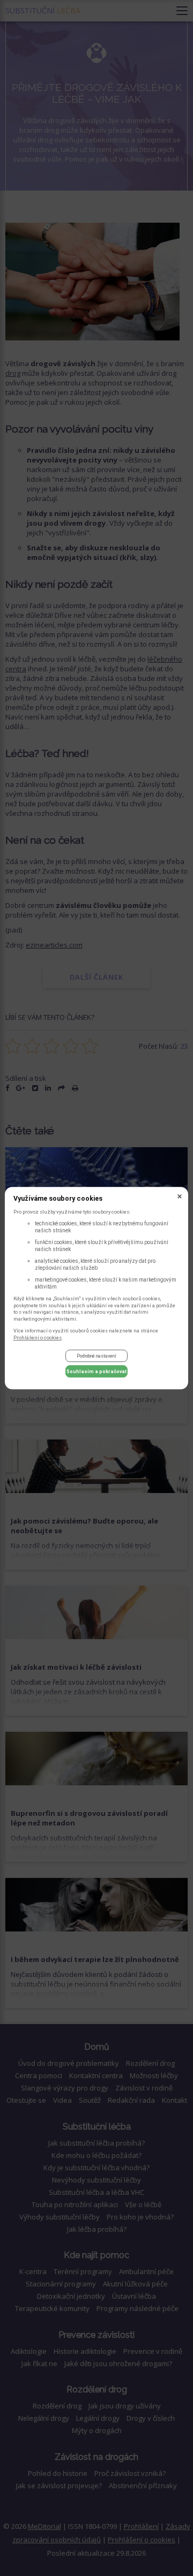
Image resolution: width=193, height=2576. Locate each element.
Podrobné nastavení (96, 1356)
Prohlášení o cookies (38, 1338)
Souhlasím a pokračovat (96, 1372)
